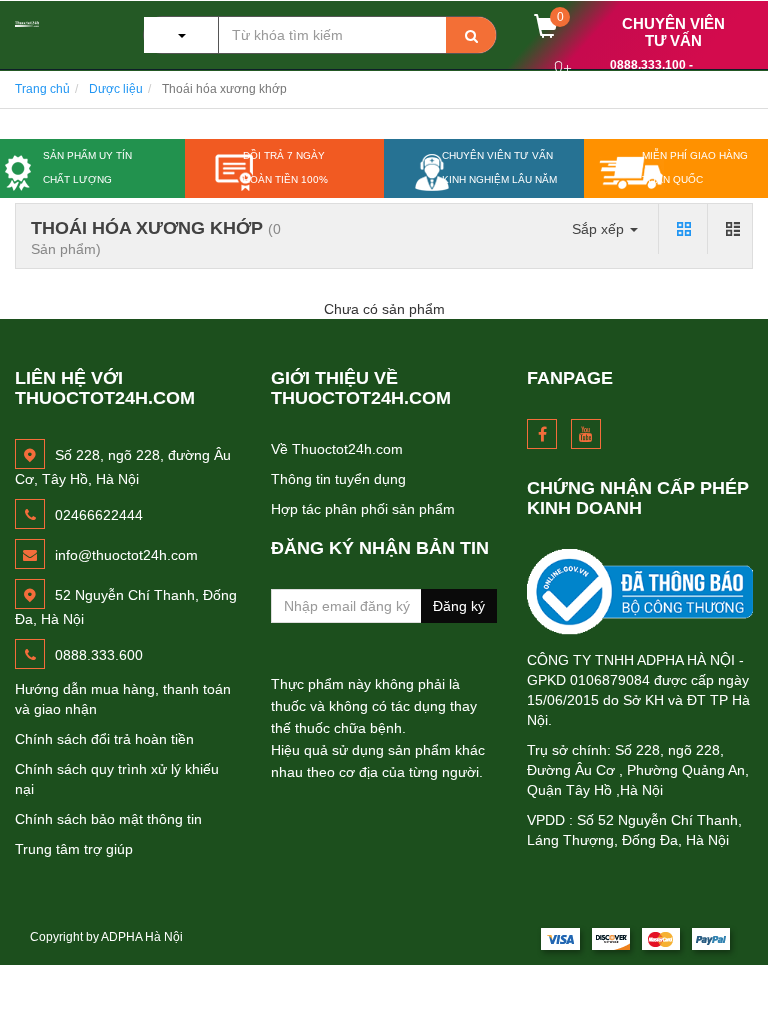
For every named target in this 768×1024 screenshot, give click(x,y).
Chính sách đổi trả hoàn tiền (104, 739)
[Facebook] (542, 434)
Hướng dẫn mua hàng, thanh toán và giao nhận (123, 699)
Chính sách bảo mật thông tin (108, 819)
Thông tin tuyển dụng (338, 479)
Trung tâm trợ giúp (74, 849)
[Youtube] (586, 434)
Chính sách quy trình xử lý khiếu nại (117, 779)
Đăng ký (459, 606)
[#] (640, 592)
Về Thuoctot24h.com (337, 449)
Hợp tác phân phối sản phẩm (363, 509)
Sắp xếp (600, 229)
